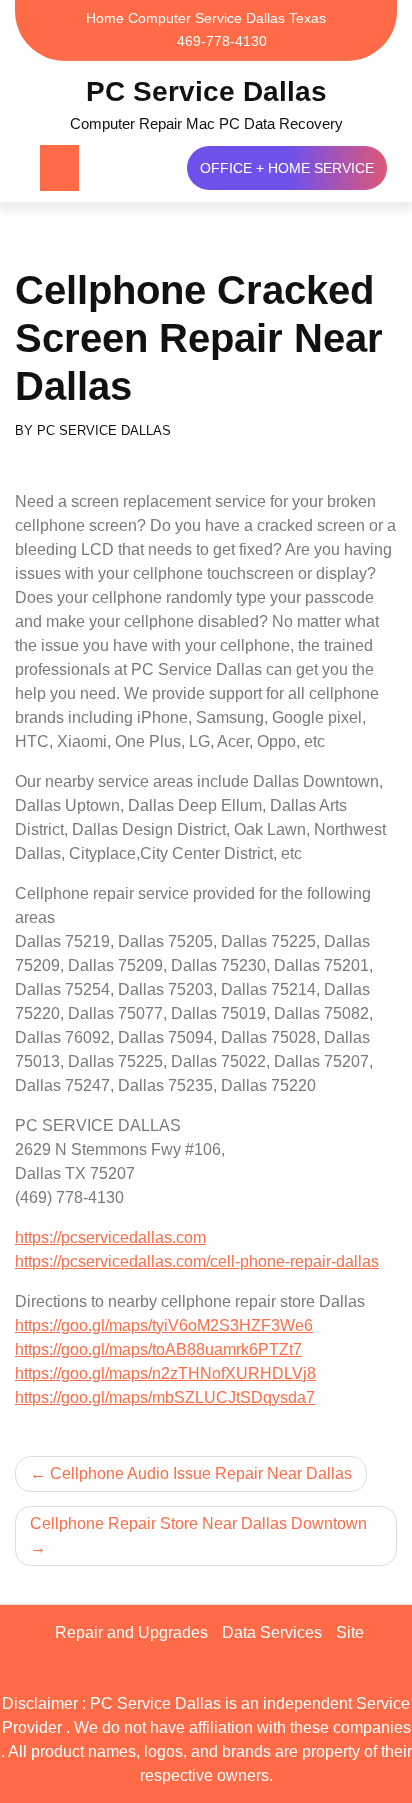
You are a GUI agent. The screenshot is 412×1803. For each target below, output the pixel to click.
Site (350, 1632)
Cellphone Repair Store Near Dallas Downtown (198, 1523)
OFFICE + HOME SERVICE (287, 168)
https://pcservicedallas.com (110, 1237)
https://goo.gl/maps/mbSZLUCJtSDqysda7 (165, 1397)
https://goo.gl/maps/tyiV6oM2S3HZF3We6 (164, 1325)
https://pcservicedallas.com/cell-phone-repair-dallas (197, 1261)
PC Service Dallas (206, 91)
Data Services (272, 1632)
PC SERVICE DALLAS (104, 430)
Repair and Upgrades (131, 1632)
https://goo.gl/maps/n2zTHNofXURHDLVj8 (165, 1373)
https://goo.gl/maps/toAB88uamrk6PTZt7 (158, 1349)
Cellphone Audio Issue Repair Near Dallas (201, 1473)
